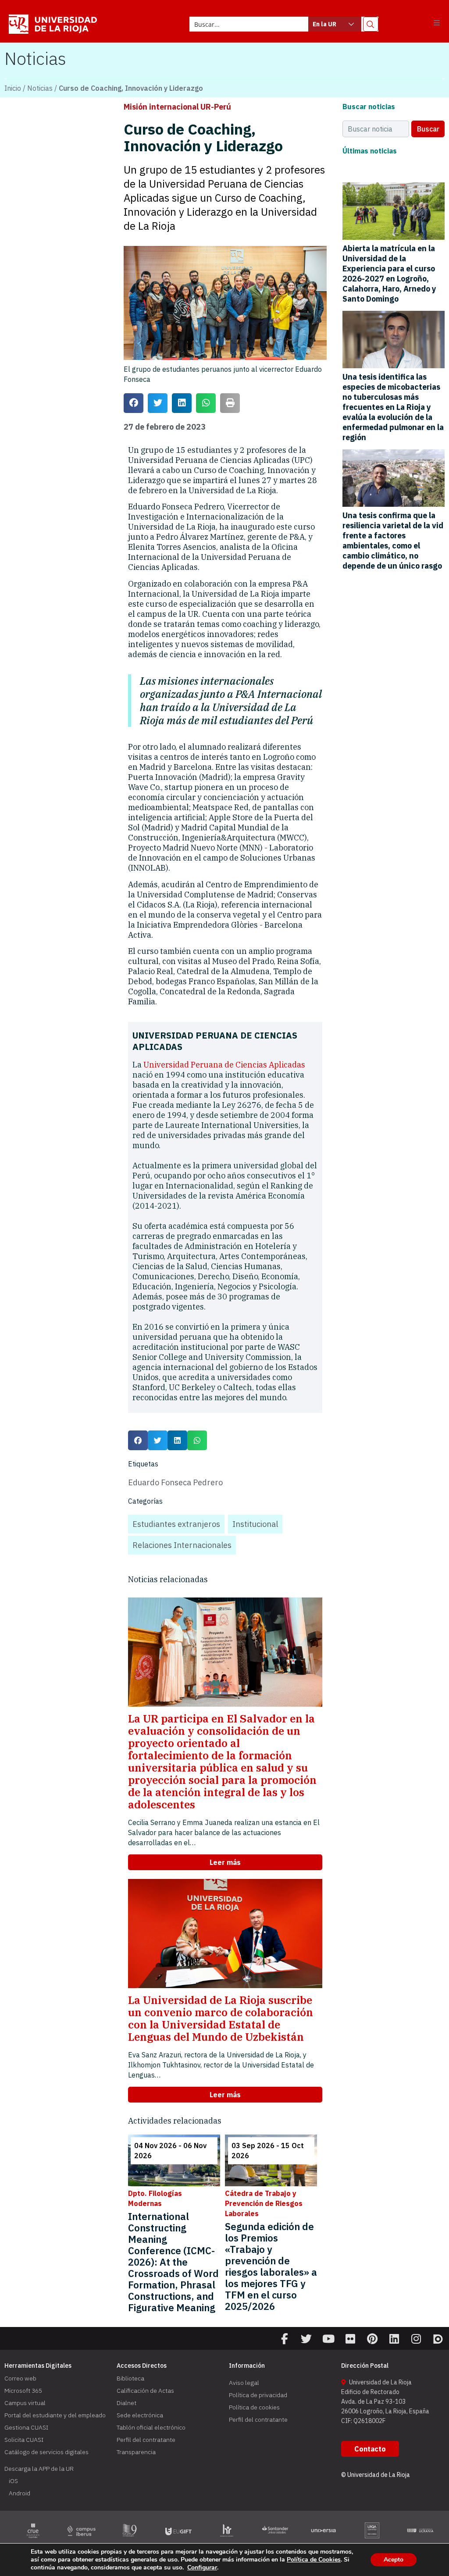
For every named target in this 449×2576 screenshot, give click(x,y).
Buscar (428, 129)
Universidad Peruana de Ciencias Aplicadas (224, 1065)
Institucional (255, 1524)
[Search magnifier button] (371, 24)
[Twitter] (306, 2339)
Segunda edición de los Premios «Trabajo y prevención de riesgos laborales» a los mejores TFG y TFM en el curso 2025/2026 (271, 2266)
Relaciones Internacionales (182, 1545)
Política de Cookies (314, 2560)
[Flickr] (350, 2339)
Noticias (40, 88)
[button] (437, 23)
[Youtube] (328, 2339)
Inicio (13, 88)
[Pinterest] (372, 2339)
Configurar (202, 2568)
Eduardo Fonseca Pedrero (175, 1482)
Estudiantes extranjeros (176, 1524)
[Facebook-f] (285, 2339)
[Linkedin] (394, 2339)
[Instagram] (416, 2339)
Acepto (394, 2560)
